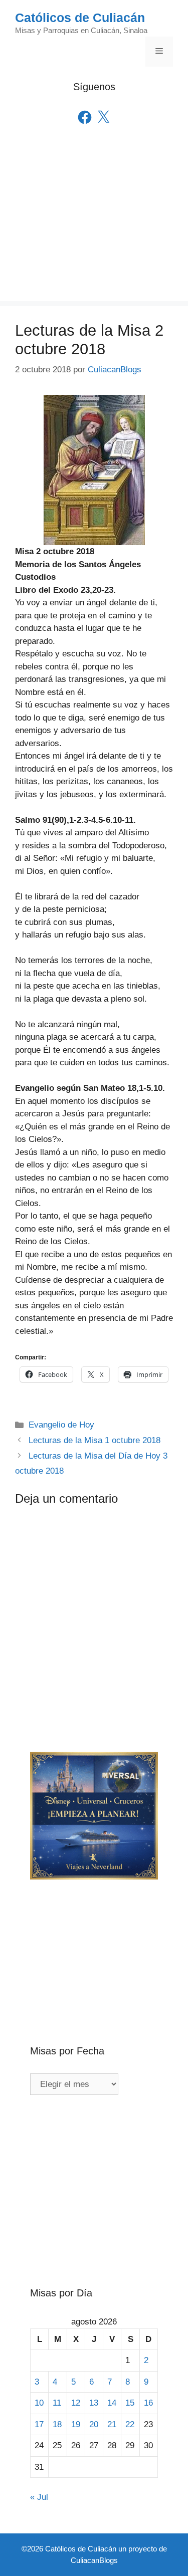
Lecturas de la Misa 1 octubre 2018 (95, 1440)
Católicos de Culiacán (80, 18)
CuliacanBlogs (94, 2560)
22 (130, 2424)
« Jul (39, 2497)
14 (112, 2403)
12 (76, 2403)
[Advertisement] (94, 227)
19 (76, 2424)
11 (57, 2403)
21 (112, 2424)
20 (94, 2424)
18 (57, 2424)
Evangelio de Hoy (61, 1425)
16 (148, 2403)
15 (130, 2403)
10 (39, 2403)
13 (94, 2403)
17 (39, 2424)
